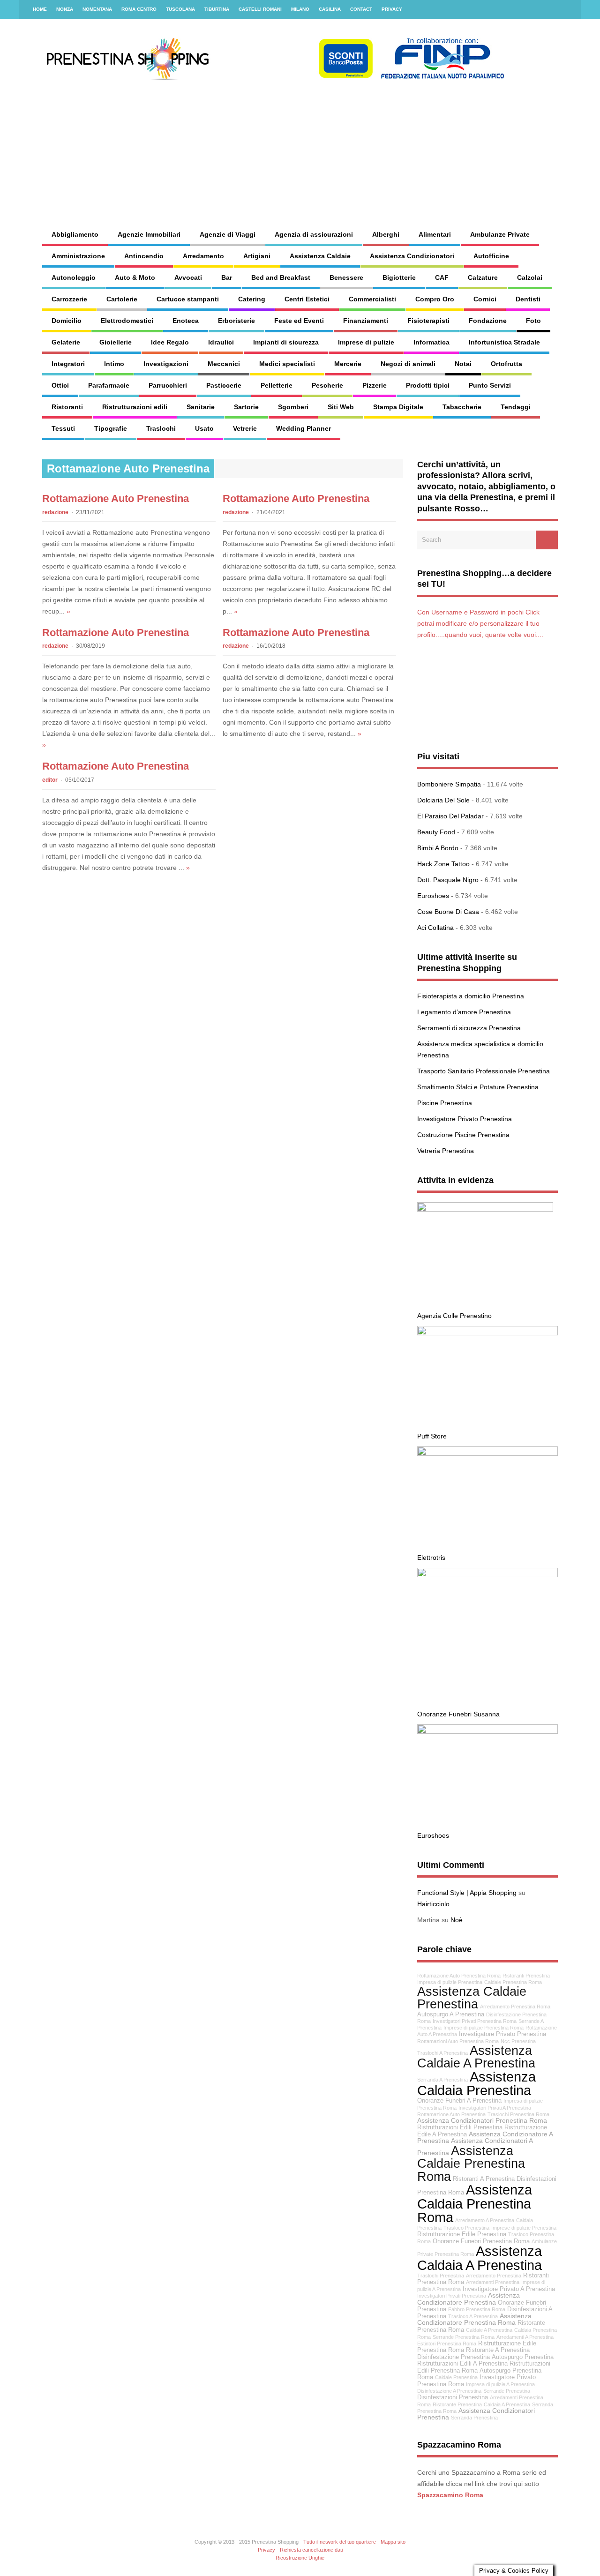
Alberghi (386, 234)
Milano (300, 9)
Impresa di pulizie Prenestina (450, 1982)
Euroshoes (433, 896)
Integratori (68, 364)
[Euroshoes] (487, 1731)
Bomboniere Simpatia (449, 784)
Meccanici (224, 364)
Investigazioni (166, 364)
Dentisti (528, 299)
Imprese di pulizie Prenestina (524, 2228)
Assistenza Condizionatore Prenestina (469, 2299)
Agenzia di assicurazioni (314, 234)
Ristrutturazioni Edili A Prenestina (462, 2364)
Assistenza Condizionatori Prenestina (476, 2414)
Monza (65, 9)
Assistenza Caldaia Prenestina (476, 2083)
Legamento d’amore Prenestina (464, 1012)
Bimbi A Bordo (438, 848)
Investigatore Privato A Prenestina (509, 2289)
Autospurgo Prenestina (523, 2357)
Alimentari (435, 234)
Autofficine (491, 256)
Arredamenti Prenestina (493, 2282)
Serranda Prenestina (474, 2418)
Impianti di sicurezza (286, 342)
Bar (227, 277)
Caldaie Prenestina (456, 2377)
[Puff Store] (487, 1333)
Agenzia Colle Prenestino (454, 1316)
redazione (55, 512)
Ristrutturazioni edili (135, 407)
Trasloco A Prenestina (473, 2316)
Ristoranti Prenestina (526, 1976)
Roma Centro (139, 9)
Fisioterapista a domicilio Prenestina (471, 996)
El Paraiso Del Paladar (450, 816)
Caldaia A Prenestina (507, 2404)
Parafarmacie (109, 385)
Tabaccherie (462, 407)
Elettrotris (431, 1558)
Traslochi (161, 428)
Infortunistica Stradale (504, 342)
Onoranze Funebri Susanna (458, 1714)
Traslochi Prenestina (441, 2276)
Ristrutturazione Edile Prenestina (462, 2234)
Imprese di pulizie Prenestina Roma (484, 2028)
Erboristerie (236, 321)
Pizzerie (375, 385)
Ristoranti (67, 407)
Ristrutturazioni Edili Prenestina (460, 2127)
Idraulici (221, 342)
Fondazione (488, 321)
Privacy (392, 9)
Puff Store (432, 1436)
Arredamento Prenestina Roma (515, 2007)
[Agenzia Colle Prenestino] (485, 1209)
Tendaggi (516, 407)
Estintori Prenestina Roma (447, 2344)
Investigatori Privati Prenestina (452, 2296)
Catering (252, 299)
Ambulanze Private (500, 234)
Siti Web (341, 407)
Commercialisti (372, 299)
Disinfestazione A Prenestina (449, 2391)
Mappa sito (393, 2542)
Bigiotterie (399, 277)
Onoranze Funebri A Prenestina (459, 2101)
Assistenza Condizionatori (412, 256)
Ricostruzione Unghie (300, 2558)
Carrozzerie (69, 299)
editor (50, 780)
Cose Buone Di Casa (448, 912)
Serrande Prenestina (507, 2391)
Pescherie (327, 385)
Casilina (330, 9)
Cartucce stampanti (188, 299)
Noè (457, 1920)
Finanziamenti (366, 321)
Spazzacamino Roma (450, 2495)
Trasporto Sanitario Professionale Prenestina (484, 1071)
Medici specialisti (287, 364)
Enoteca (186, 321)
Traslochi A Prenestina (442, 2053)
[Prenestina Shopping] (274, 77)
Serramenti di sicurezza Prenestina (469, 1028)
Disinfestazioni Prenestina (453, 2397)
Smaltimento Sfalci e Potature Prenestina (478, 1087)
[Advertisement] (377, 145)
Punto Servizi (490, 385)
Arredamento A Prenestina (485, 2220)
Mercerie (348, 364)
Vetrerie (245, 428)
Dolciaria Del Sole (443, 800)
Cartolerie (122, 299)
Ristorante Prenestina (457, 2404)
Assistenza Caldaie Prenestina (472, 1998)
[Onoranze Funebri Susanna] (487, 1575)
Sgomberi (293, 407)
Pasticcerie (224, 385)
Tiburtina (217, 9)
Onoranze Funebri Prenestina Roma (481, 2241)
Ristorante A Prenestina (498, 2350)
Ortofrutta (506, 364)
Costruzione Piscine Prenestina (463, 1135)
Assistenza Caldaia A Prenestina (480, 2258)
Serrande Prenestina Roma (464, 2337)
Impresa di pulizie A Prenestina (500, 2384)
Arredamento (203, 256)
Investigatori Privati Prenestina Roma (475, 2021)
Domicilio (67, 321)
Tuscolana (180, 9)
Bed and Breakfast (281, 277)
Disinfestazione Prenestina (454, 2357)
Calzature (483, 277)
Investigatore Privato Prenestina (465, 1119)
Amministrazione (78, 256)
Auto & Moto (135, 277)
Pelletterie (277, 385)
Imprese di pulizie (366, 342)
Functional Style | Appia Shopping (467, 1893)
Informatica (431, 342)
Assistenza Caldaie (320, 256)
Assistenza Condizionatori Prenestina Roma (482, 2120)
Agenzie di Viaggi (228, 234)
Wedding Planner (304, 428)
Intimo (114, 364)
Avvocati (188, 277)
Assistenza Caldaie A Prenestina (476, 2057)
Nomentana (97, 9)
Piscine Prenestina (445, 1103)
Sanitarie (201, 407)
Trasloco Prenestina (466, 2228)
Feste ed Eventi (299, 321)
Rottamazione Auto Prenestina (116, 498)
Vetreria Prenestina (446, 1151)
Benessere (346, 277)
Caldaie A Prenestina (489, 2330)
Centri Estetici (307, 299)
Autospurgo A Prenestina (451, 2014)
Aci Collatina (435, 928)
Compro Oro (435, 299)
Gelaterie (66, 342)
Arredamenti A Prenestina (525, 2337)
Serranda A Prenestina (442, 2080)
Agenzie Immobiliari (149, 234)
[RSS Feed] (569, 9)
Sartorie (246, 407)
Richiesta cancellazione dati (311, 2550)
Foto (533, 321)
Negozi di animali (408, 364)
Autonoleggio (74, 277)
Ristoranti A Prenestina (484, 2179)
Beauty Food (436, 832)
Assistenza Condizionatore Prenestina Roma (474, 2319)
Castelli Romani (260, 9)
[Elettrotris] (487, 1453)
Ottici (60, 385)
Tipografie (111, 428)
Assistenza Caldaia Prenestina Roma (475, 2203)
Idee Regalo (170, 342)
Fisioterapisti (428, 321)
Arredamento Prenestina (494, 2276)
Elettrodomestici (127, 321)
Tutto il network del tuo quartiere (340, 2542)
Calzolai (530, 277)
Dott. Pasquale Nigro (448, 880)
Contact (361, 9)
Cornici (485, 299)
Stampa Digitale (398, 407)
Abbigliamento (75, 234)
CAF (442, 277)
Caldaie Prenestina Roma (513, 1982)
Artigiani (257, 256)
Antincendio (144, 256)
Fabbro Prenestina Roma (477, 2309)
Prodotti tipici (428, 385)
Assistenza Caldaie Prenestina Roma (471, 2164)
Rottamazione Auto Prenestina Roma (459, 1976)
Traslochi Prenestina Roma (518, 2114)
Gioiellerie (116, 342)
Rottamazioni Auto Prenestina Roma (458, 2041)
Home (40, 9)
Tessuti (63, 428)
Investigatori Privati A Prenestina (495, 2108)
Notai (463, 364)
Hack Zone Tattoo (443, 864)
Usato (204, 428)
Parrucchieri (168, 385)
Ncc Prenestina (518, 2041)
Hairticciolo (433, 1904)
